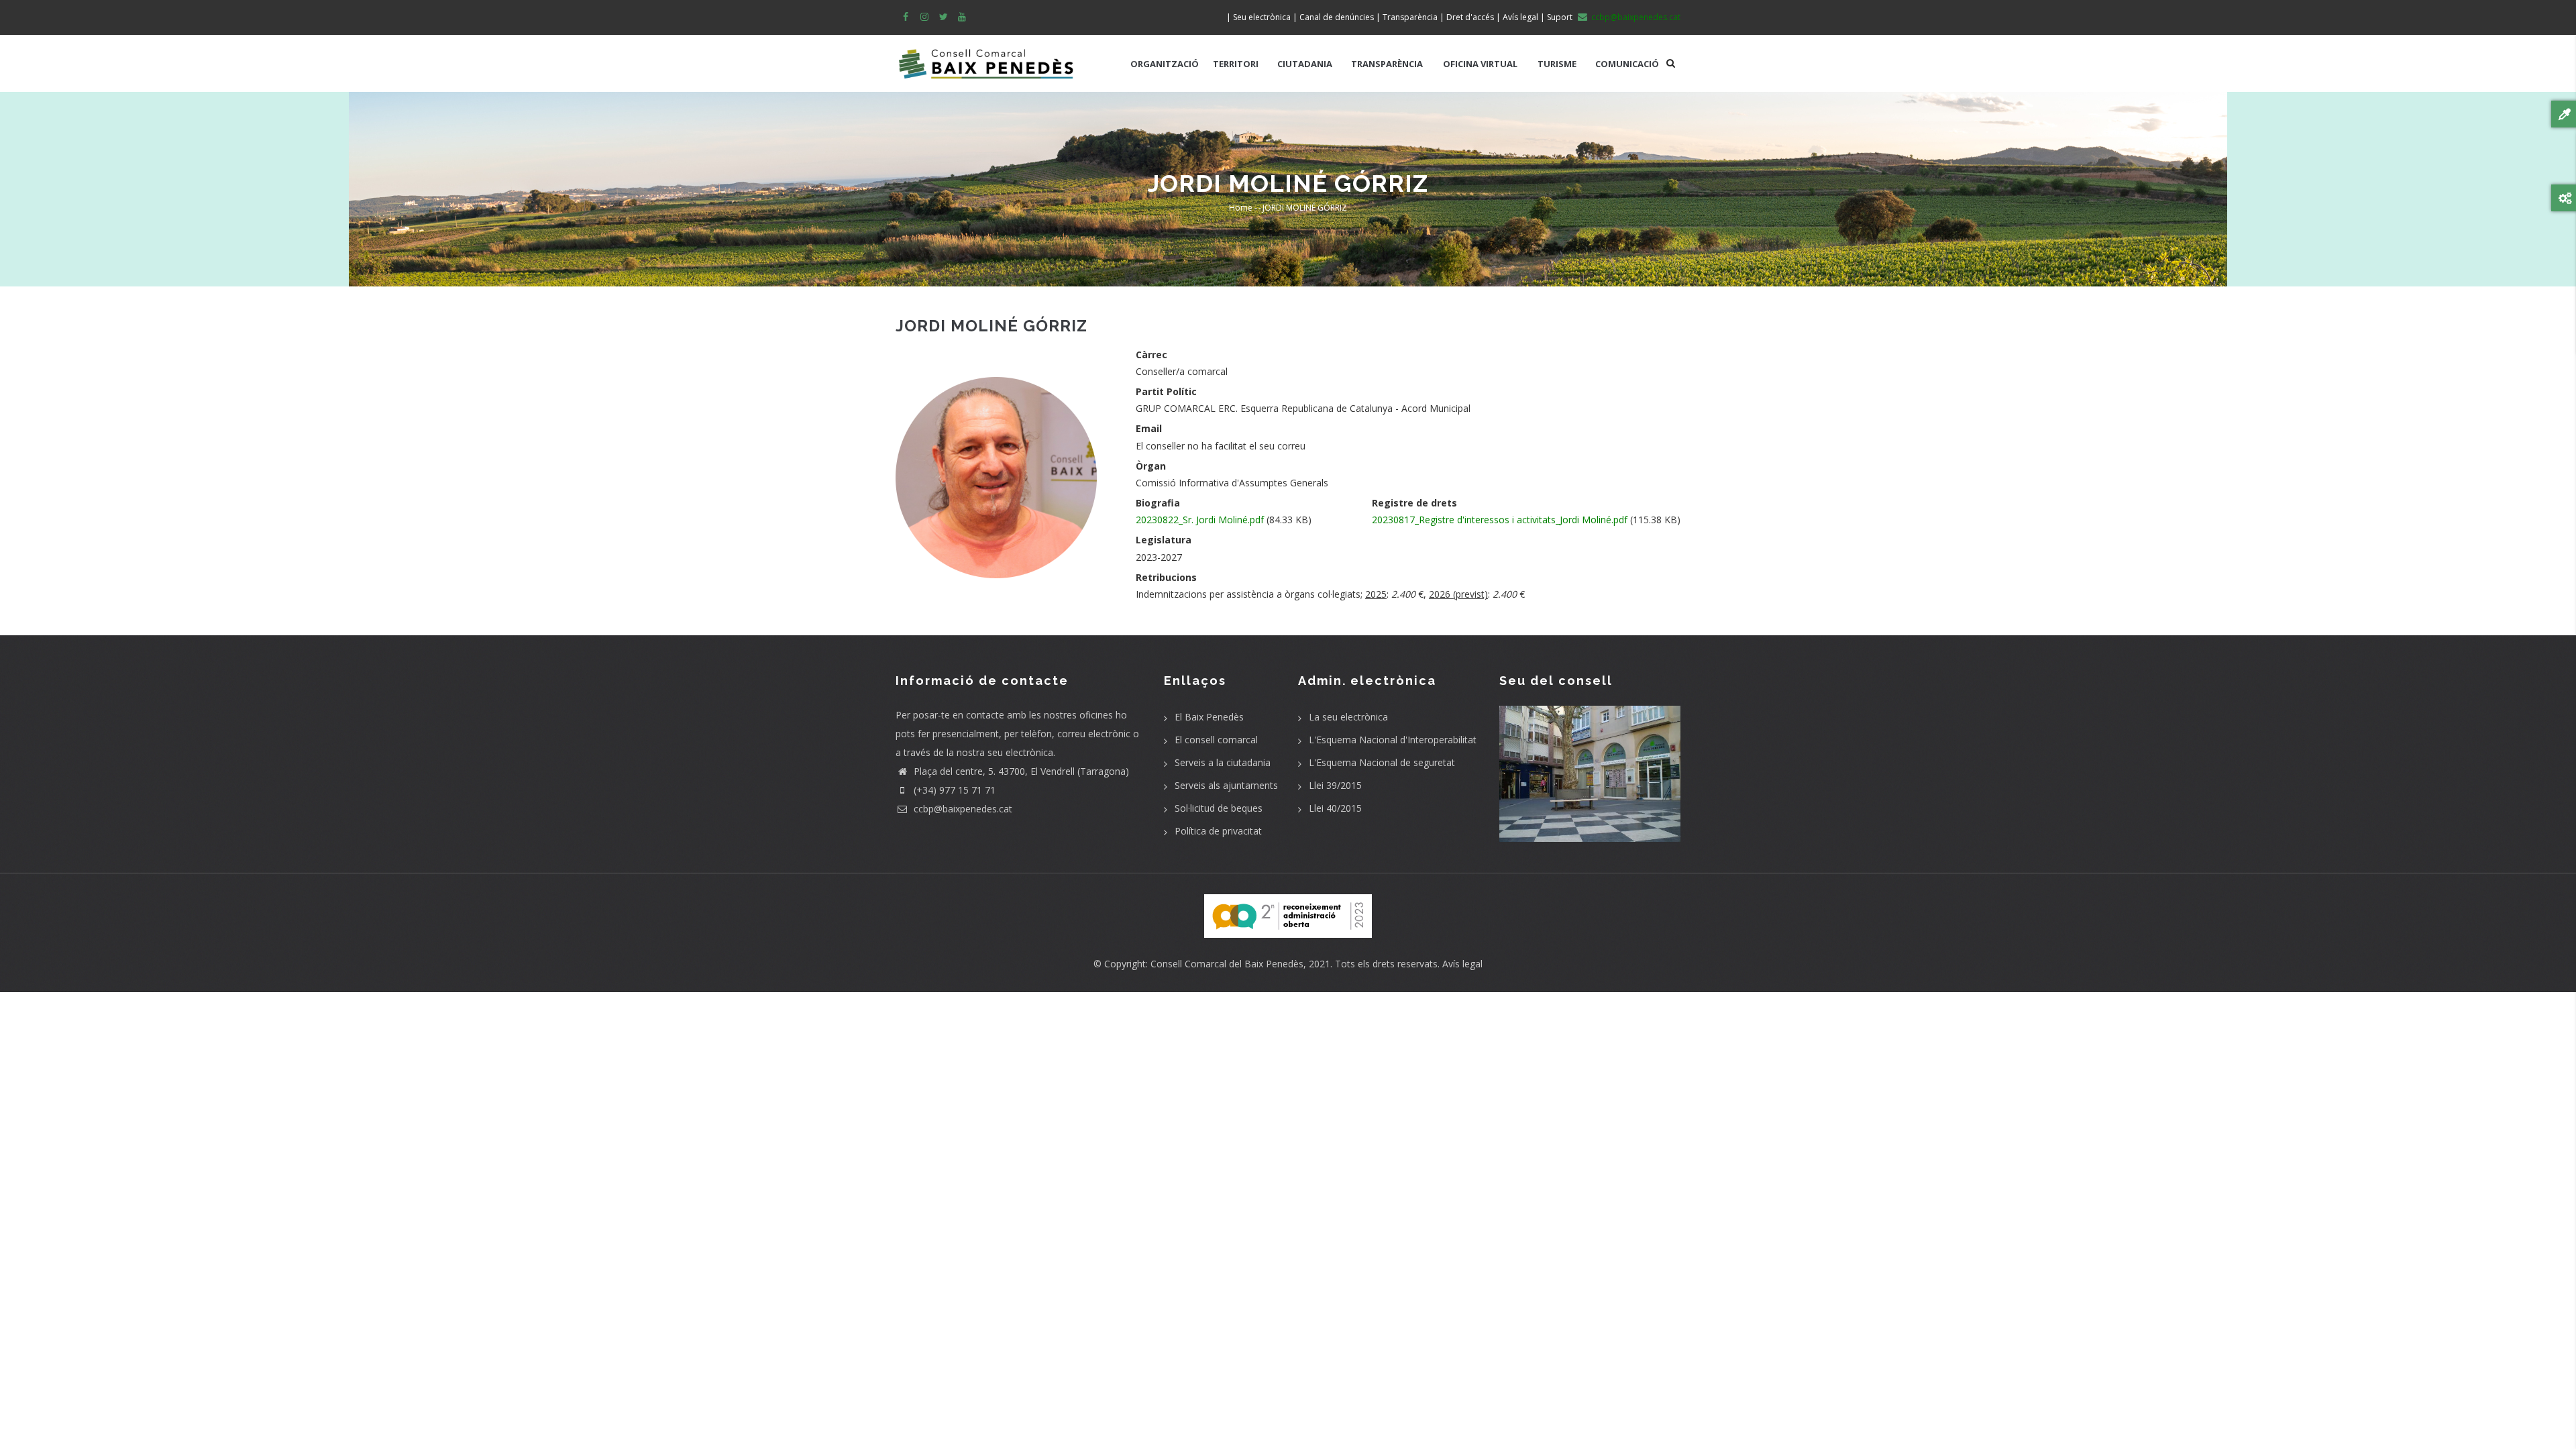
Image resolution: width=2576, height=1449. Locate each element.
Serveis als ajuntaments (1226, 785)
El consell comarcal (1216, 740)
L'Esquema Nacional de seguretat (1382, 762)
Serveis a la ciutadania (1223, 762)
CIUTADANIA (1305, 64)
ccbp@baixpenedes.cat (962, 809)
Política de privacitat (1218, 831)
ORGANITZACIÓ (1165, 64)
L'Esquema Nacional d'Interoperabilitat (1393, 740)
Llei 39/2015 (1335, 785)
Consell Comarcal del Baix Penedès (1227, 964)
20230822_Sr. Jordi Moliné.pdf (1200, 520)
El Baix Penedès (1209, 717)
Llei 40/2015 (1335, 808)
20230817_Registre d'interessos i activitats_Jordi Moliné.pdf (1500, 520)
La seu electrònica (1348, 717)
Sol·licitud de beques (1219, 808)
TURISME (1557, 64)
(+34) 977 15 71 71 (953, 790)
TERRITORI (1236, 64)
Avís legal (1462, 964)
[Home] (986, 57)
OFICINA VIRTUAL (1480, 64)
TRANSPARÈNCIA (1387, 64)
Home (1241, 208)
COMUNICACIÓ (1627, 64)
